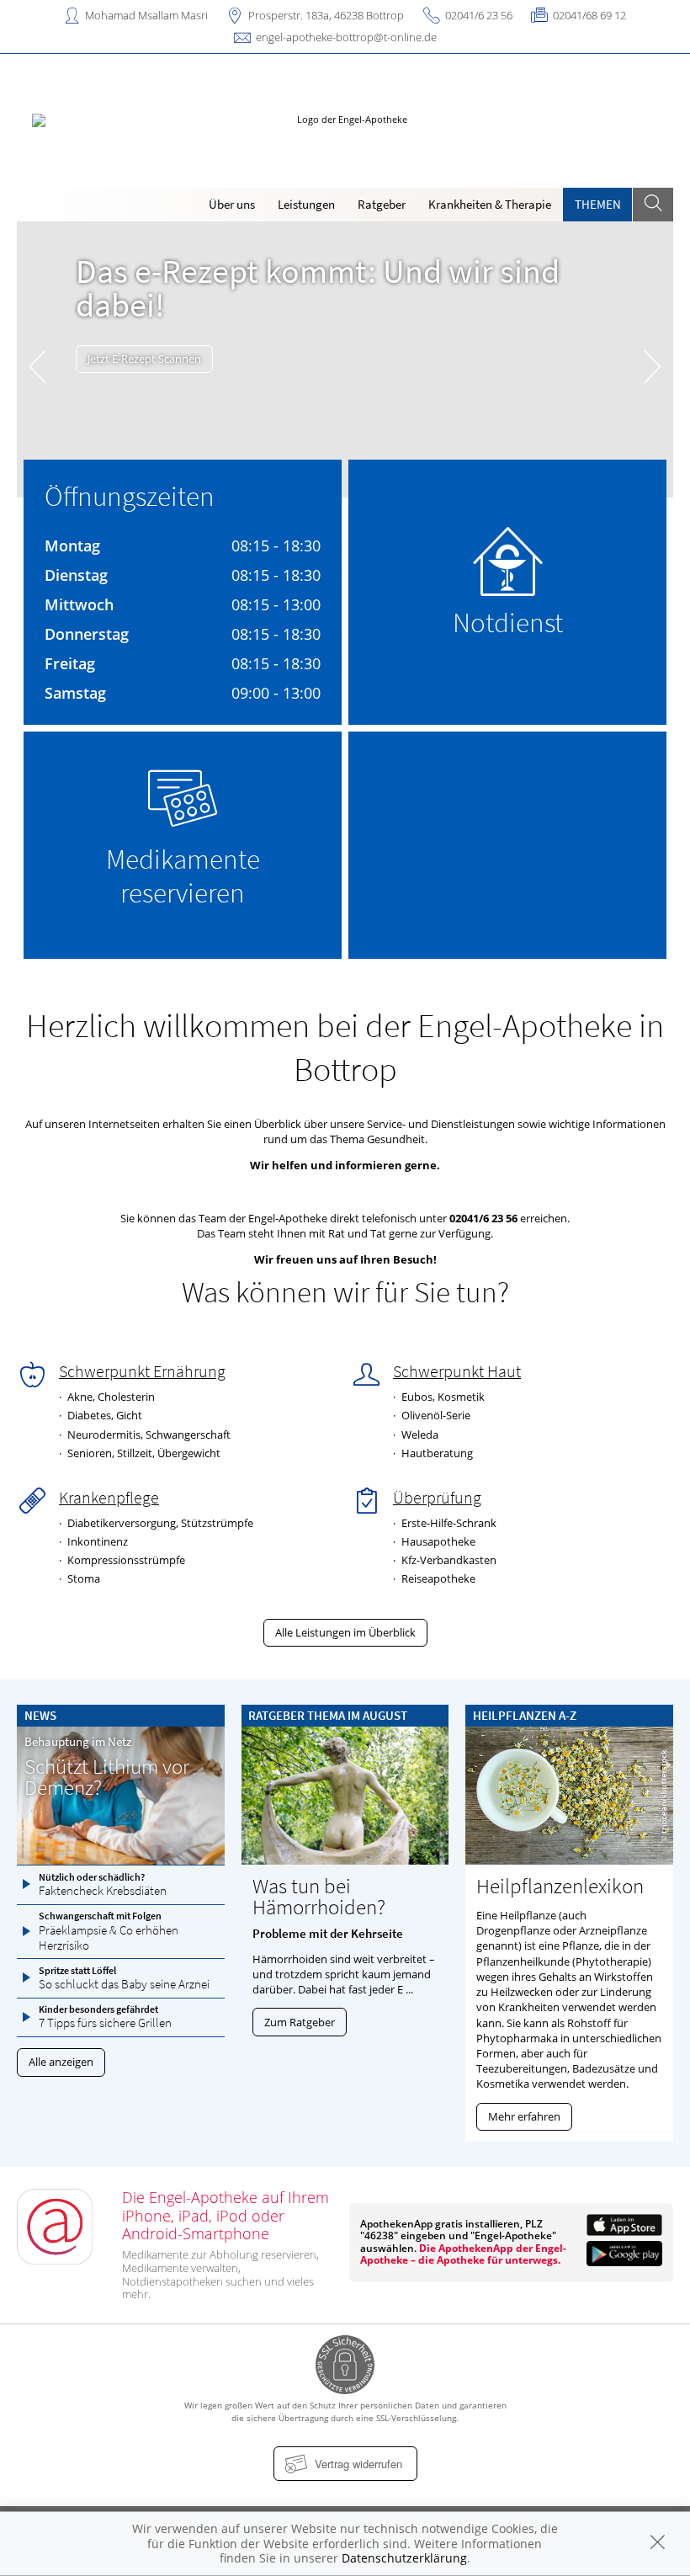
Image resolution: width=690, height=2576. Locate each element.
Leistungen (306, 204)
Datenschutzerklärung (404, 2558)
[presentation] (37, 363)
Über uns (232, 204)
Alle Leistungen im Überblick (345, 1632)
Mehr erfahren (524, 2116)
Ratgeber (382, 204)
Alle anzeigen (61, 2062)
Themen (598, 204)
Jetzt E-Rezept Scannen (144, 359)
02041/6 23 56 (479, 15)
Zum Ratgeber (300, 2022)
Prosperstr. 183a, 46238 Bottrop (326, 15)
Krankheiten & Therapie (490, 204)
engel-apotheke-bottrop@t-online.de (346, 37)
